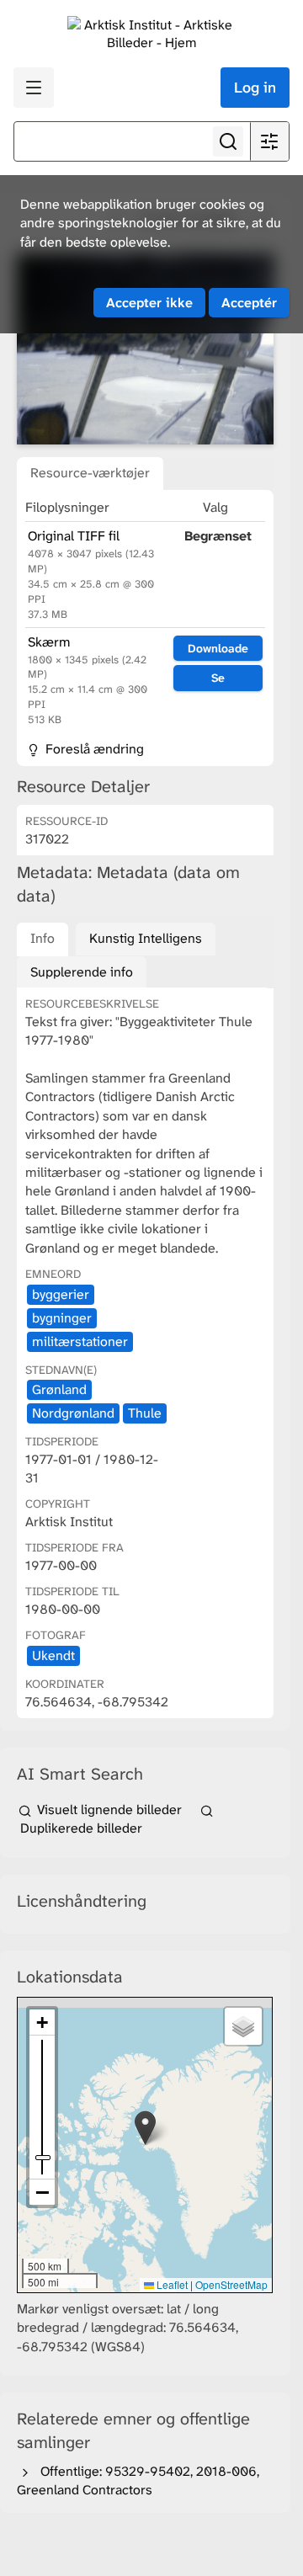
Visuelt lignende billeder (109, 1810)
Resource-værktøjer (90, 473)
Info (43, 938)
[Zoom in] (42, 2022)
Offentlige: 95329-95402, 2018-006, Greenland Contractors (138, 2480)
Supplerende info (82, 972)
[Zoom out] (42, 2192)
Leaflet (171, 2284)
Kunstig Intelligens (146, 938)
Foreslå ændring (93, 749)
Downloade (218, 648)
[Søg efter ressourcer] (228, 141)
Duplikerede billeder (80, 1828)
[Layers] (243, 2026)
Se (218, 678)
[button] (145, 2128)
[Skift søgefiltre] (269, 141)
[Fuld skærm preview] (145, 349)
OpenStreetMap (231, 2284)
